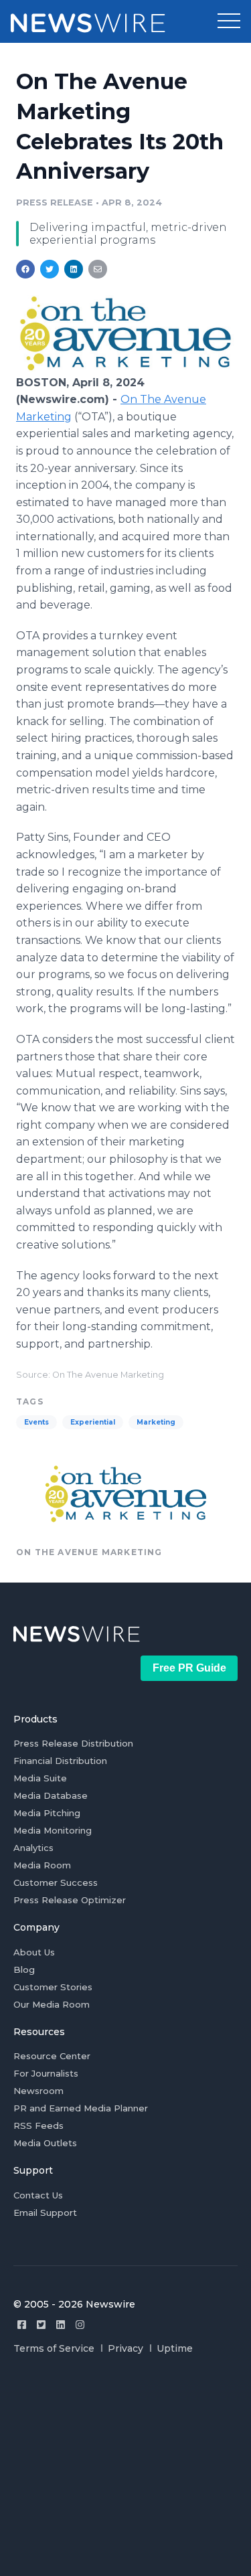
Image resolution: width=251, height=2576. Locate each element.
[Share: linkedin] (74, 269)
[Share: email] (98, 269)
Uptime (175, 2348)
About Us (34, 1952)
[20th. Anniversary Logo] (125, 368)
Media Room (42, 1865)
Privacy (125, 2348)
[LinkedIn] (61, 2325)
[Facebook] (22, 2325)
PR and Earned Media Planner (81, 2108)
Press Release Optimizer (70, 1900)
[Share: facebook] (25, 269)
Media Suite (40, 1778)
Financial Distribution (60, 1761)
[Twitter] (41, 2325)
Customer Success (56, 1882)
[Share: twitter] (50, 269)
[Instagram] (80, 2325)
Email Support (45, 2212)
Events (36, 1422)
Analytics (33, 1848)
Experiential (93, 1422)
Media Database (51, 1795)
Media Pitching (47, 1813)
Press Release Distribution (73, 1743)
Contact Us (38, 2195)
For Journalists (46, 2073)
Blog (24, 1969)
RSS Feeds (38, 2125)
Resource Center (52, 2056)
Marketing (156, 1422)
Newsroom (38, 2091)
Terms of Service (54, 2348)
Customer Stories (53, 1987)
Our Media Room (52, 2004)
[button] (229, 21)
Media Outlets (45, 2143)
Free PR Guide (189, 1668)
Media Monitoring (53, 1830)
